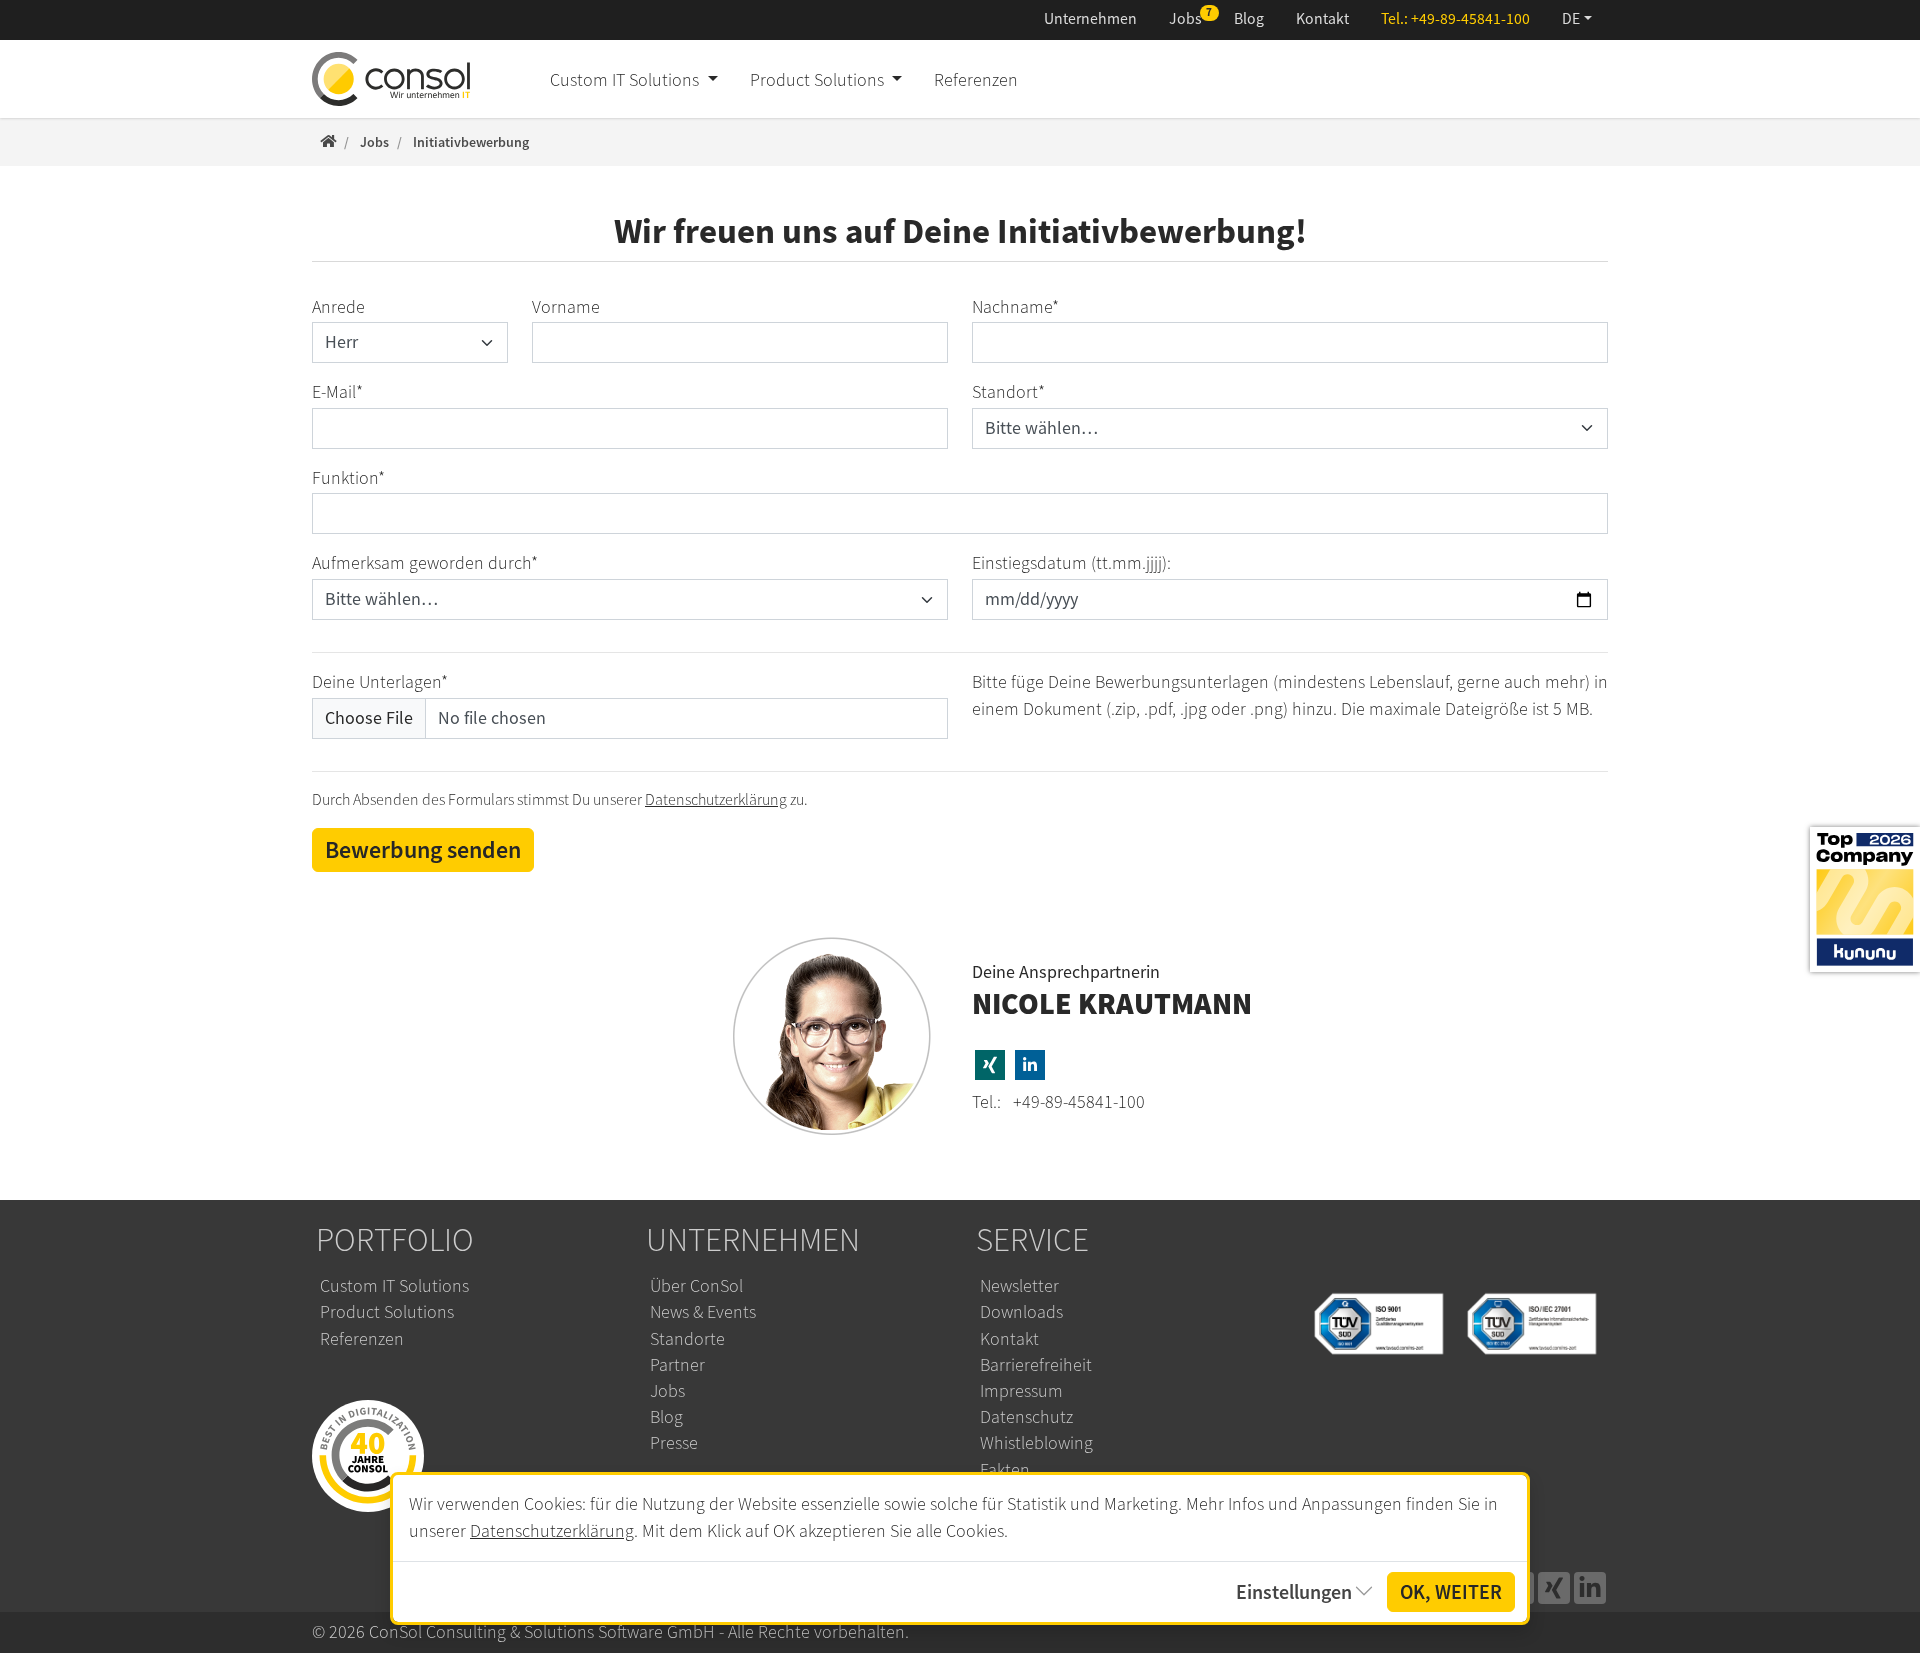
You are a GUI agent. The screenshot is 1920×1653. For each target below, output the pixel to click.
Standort (1008, 392)
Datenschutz (1026, 1417)
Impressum (1021, 1391)
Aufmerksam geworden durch (425, 563)
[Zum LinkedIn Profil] (1030, 1065)
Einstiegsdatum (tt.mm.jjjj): (1071, 563)
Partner (677, 1365)
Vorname (566, 307)
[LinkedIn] (1590, 1588)
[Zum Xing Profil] (990, 1065)
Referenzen (976, 80)
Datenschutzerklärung (716, 800)
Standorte (687, 1339)
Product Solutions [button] (819, 80)
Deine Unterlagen (380, 682)
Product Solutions (387, 1312)
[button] (1577, 20)
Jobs (1185, 19)
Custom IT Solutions (394, 1286)
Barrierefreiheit (1036, 1365)
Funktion (348, 478)
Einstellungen (1294, 1592)
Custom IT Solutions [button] (626, 80)
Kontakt (1322, 19)
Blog (1249, 19)
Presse (674, 1443)
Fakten (1005, 1470)
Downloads (1021, 1312)
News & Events (703, 1312)
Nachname (1015, 307)
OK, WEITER (1451, 1592)
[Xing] (1554, 1588)
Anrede (338, 307)
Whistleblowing (1036, 1443)
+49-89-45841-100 (1470, 19)
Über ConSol (696, 1286)
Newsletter (1019, 1286)
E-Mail (337, 392)
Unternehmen (1090, 19)
